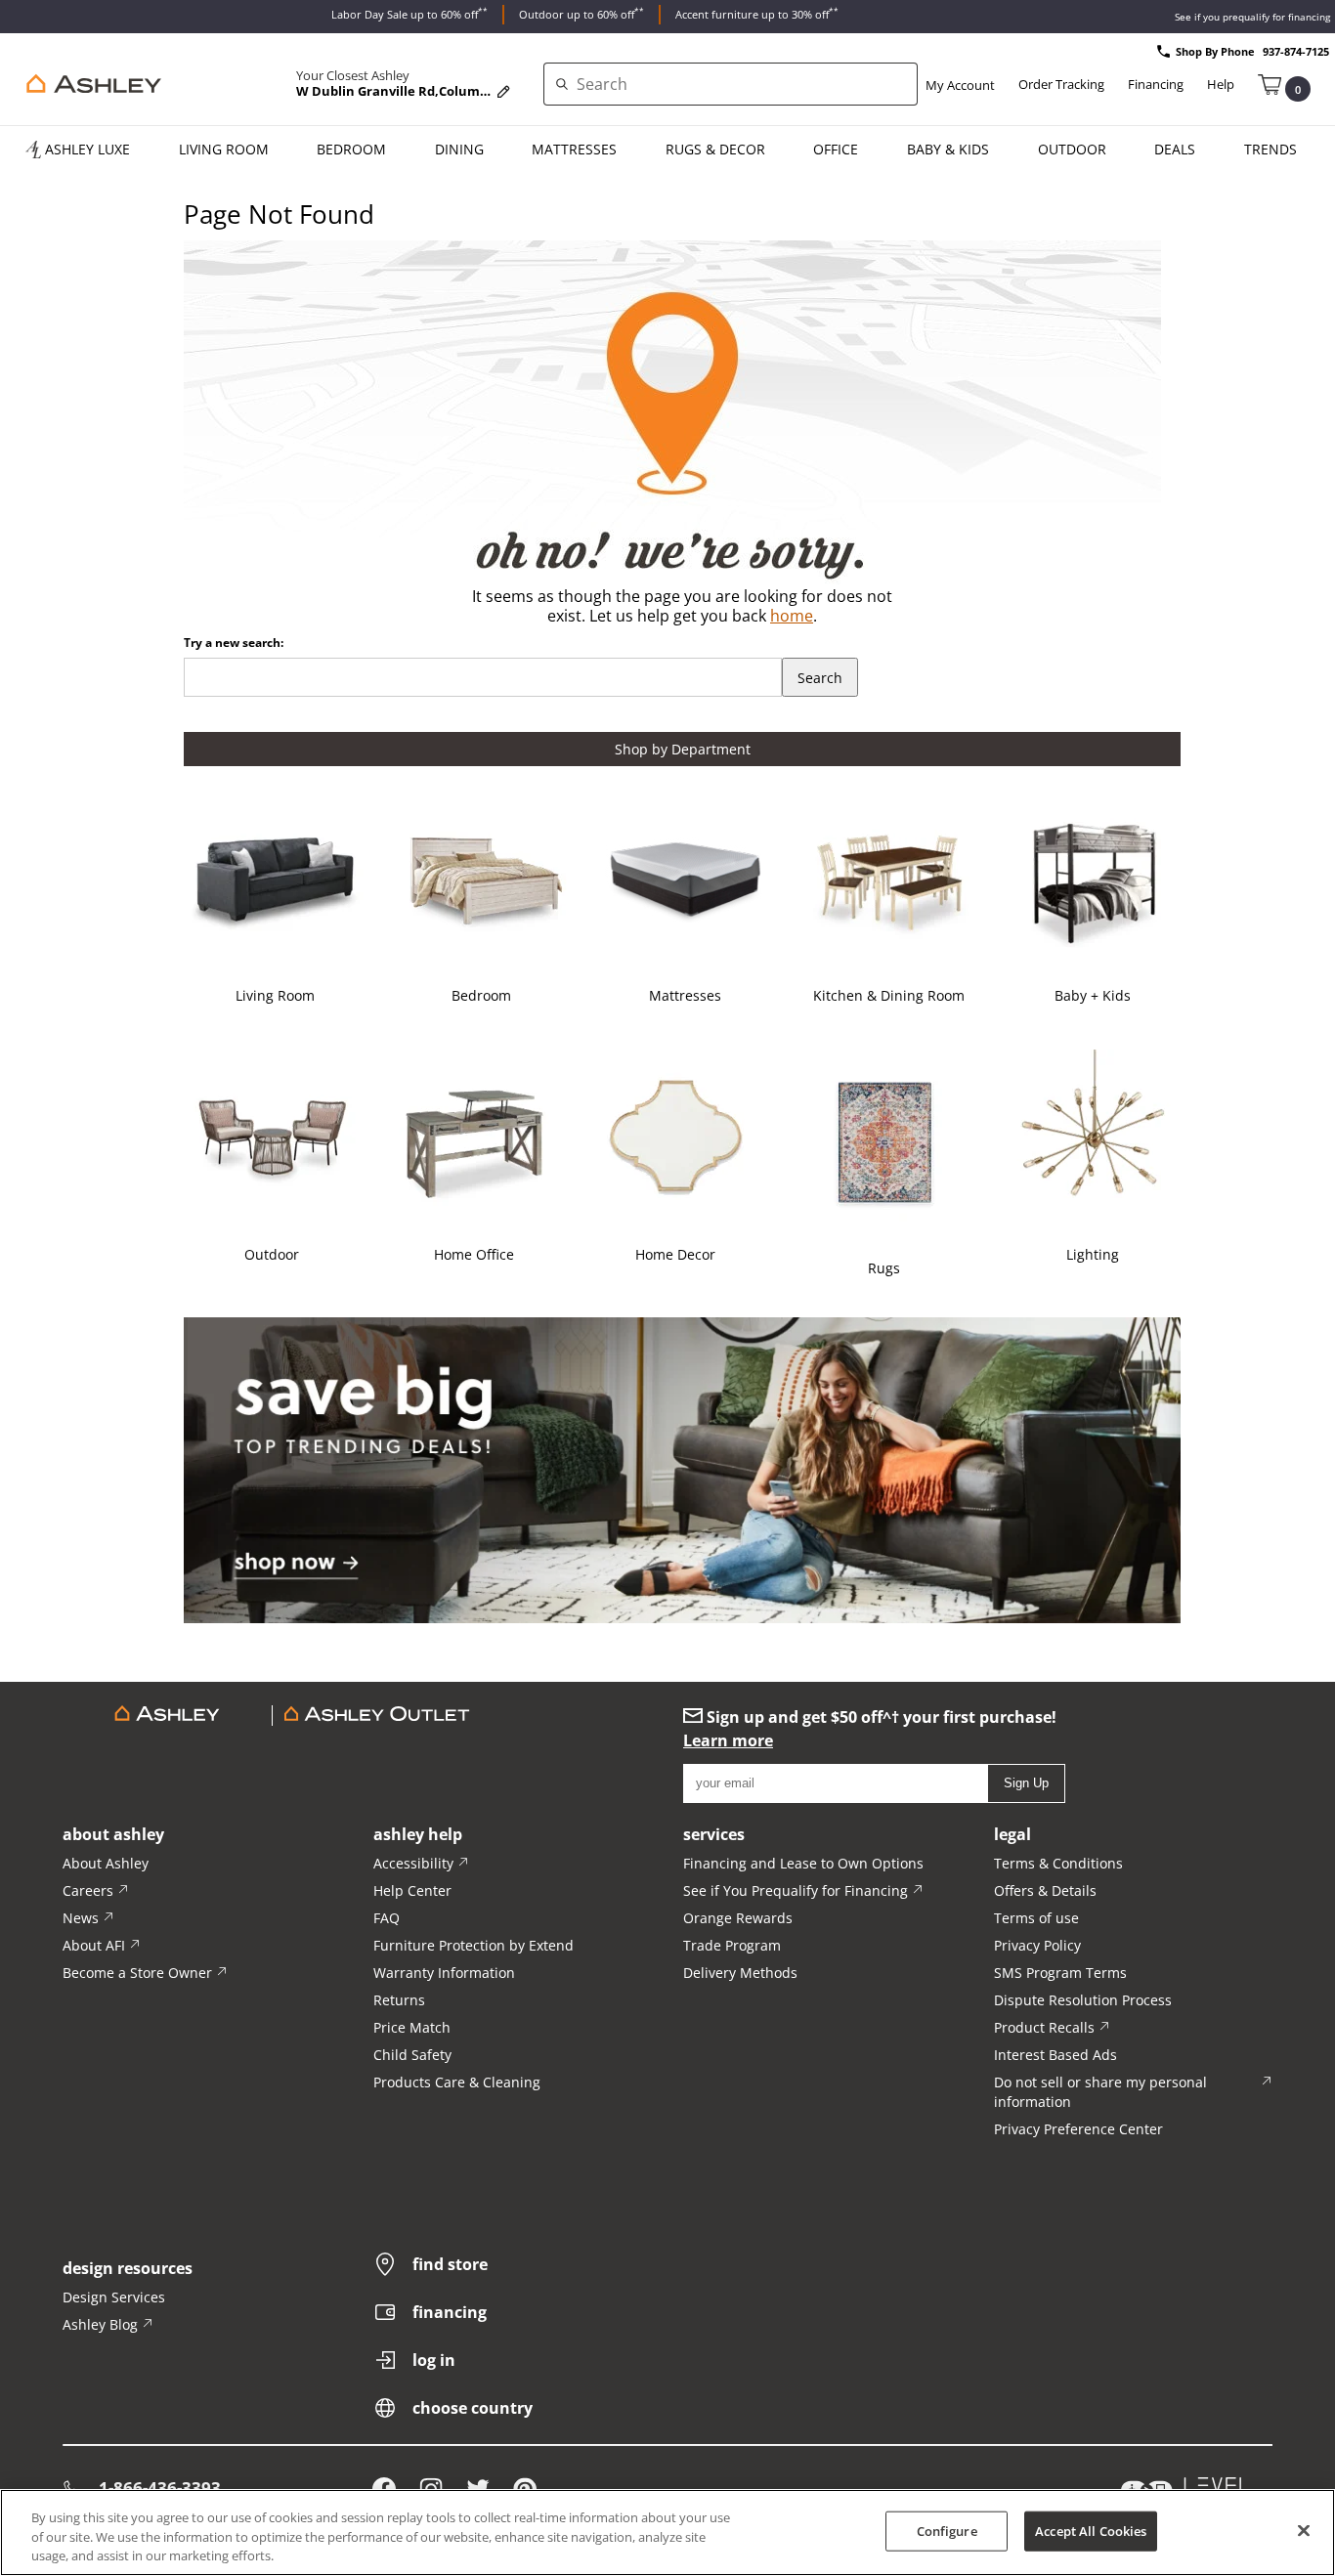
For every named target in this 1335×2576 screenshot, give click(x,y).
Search (820, 678)
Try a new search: (234, 643)
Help (1221, 84)
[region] (667, 2533)
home (792, 616)
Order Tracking (1061, 84)
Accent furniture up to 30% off (757, 13)
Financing (1156, 84)
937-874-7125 (1296, 51)
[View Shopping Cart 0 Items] (1270, 83)
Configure (947, 2530)
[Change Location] (503, 92)
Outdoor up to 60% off (581, 13)
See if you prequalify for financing (1252, 17)
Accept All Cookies (1091, 2530)
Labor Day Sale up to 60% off (409, 13)
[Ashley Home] (89, 85)
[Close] (1304, 2530)
